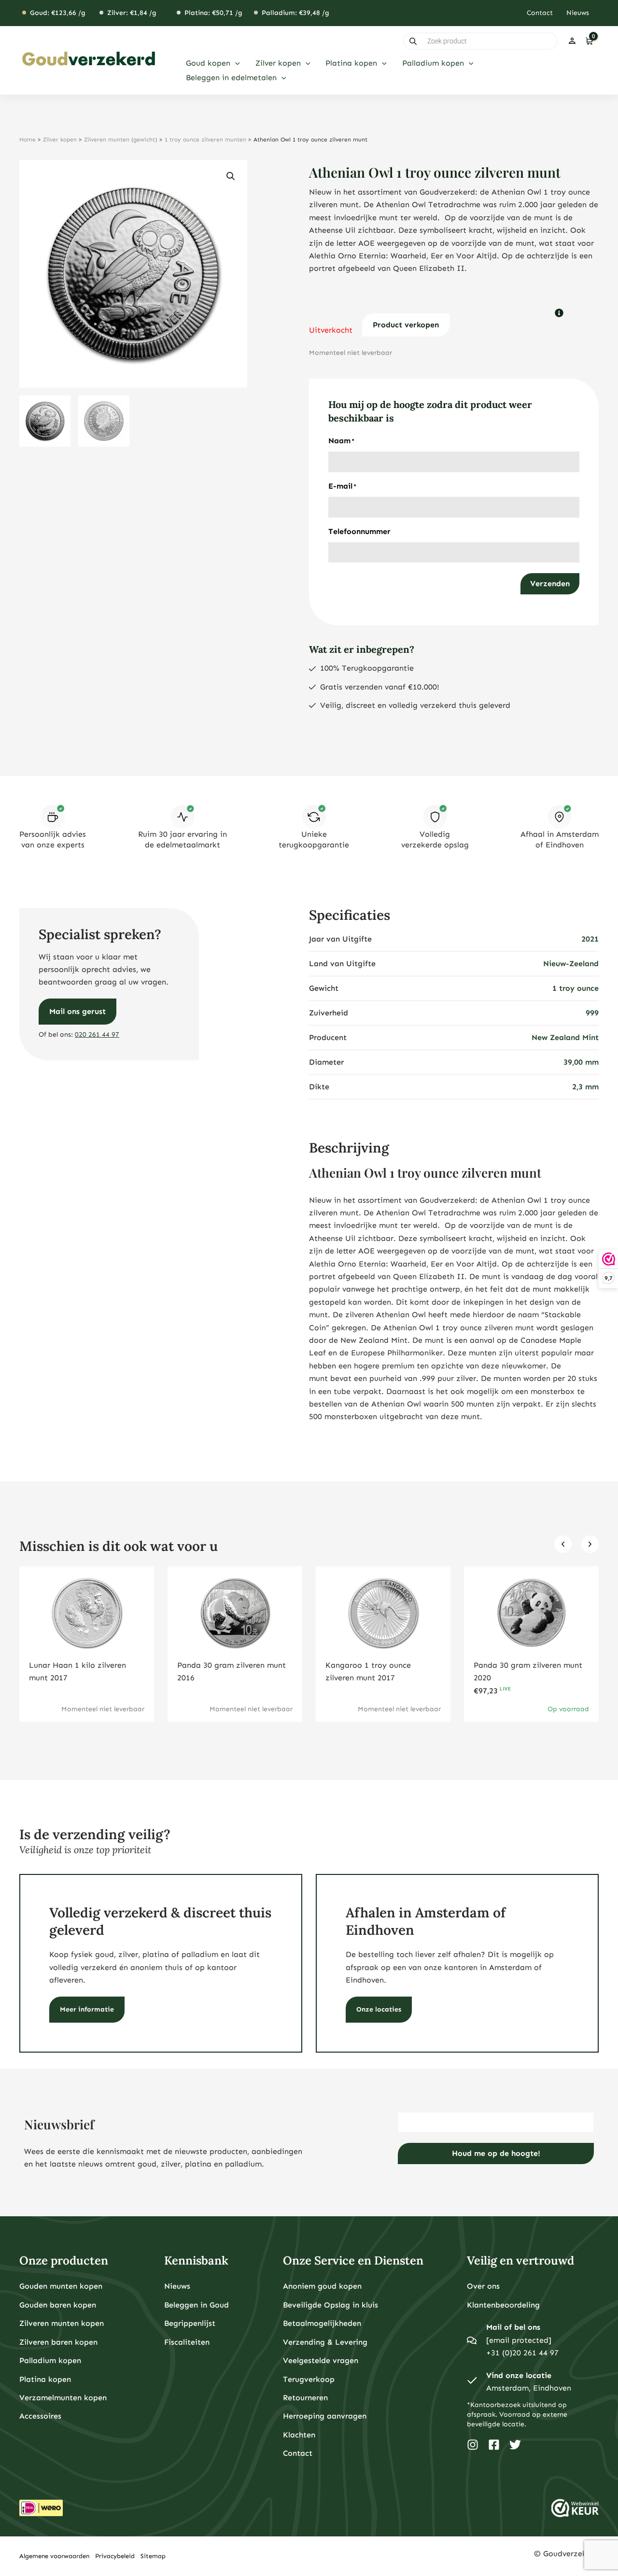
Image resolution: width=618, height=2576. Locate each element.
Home (28, 140)
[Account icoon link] (572, 41)
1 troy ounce (576, 988)
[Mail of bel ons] (472, 2340)
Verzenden (550, 584)
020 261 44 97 (97, 1035)
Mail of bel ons (513, 2327)
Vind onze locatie (519, 2375)
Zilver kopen (60, 140)
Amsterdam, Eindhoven (529, 2388)
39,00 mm (581, 1062)
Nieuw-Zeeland (571, 964)
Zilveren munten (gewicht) (121, 140)
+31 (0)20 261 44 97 (522, 2353)
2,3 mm (585, 1087)
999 (592, 1013)
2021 (590, 939)
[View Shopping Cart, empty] (589, 41)
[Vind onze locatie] (472, 2382)
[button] (235, 63)
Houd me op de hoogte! (496, 2153)
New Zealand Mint (565, 1037)
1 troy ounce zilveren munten (205, 140)
